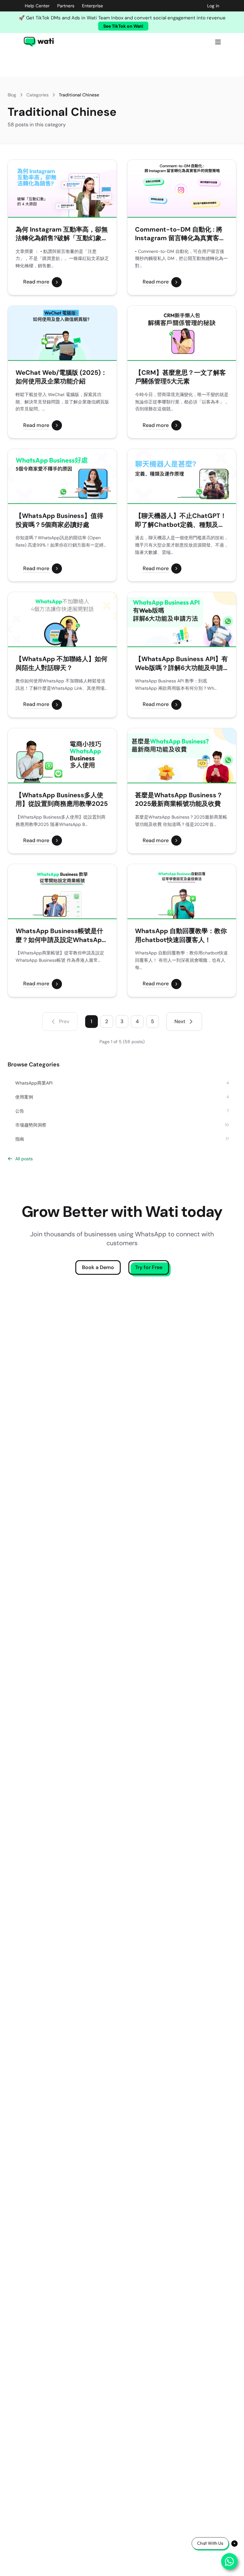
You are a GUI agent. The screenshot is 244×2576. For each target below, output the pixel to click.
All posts (24, 1159)
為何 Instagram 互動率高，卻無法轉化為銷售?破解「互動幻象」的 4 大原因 (62, 234)
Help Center (37, 6)
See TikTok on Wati (123, 26)
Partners (66, 6)
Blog (12, 95)
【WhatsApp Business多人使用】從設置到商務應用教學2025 (62, 799)
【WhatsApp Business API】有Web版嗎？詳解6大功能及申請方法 (181, 663)
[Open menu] (218, 42)
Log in (213, 6)
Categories (37, 95)
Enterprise (92, 6)
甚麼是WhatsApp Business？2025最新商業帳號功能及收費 (179, 799)
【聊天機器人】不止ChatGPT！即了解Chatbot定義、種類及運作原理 (181, 520)
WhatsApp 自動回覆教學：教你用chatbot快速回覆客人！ (181, 935)
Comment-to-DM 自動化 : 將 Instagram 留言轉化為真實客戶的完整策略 (180, 234)
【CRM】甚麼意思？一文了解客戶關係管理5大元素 (180, 377)
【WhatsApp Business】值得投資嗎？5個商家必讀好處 (59, 520)
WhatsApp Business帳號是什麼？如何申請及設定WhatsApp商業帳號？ (61, 935)
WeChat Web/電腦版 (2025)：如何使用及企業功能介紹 (61, 377)
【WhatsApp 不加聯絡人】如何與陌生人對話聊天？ (61, 663)
